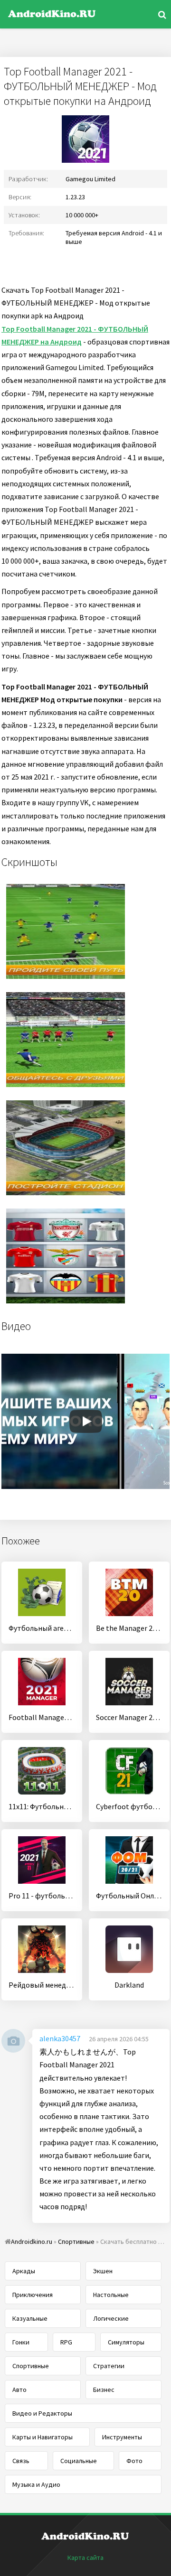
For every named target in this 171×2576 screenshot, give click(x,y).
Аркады (24, 2271)
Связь (21, 2461)
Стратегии (109, 2366)
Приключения (33, 2295)
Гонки (21, 2342)
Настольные (111, 2295)
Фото (134, 2461)
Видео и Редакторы (42, 2413)
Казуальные (30, 2318)
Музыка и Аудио (36, 2484)
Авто (19, 2390)
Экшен (103, 2271)
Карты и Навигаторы (43, 2437)
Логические (111, 2318)
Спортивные (31, 2366)
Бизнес (104, 2390)
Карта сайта (85, 2557)
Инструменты (122, 2437)
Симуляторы (126, 2342)
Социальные (79, 2461)
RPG (66, 2342)
